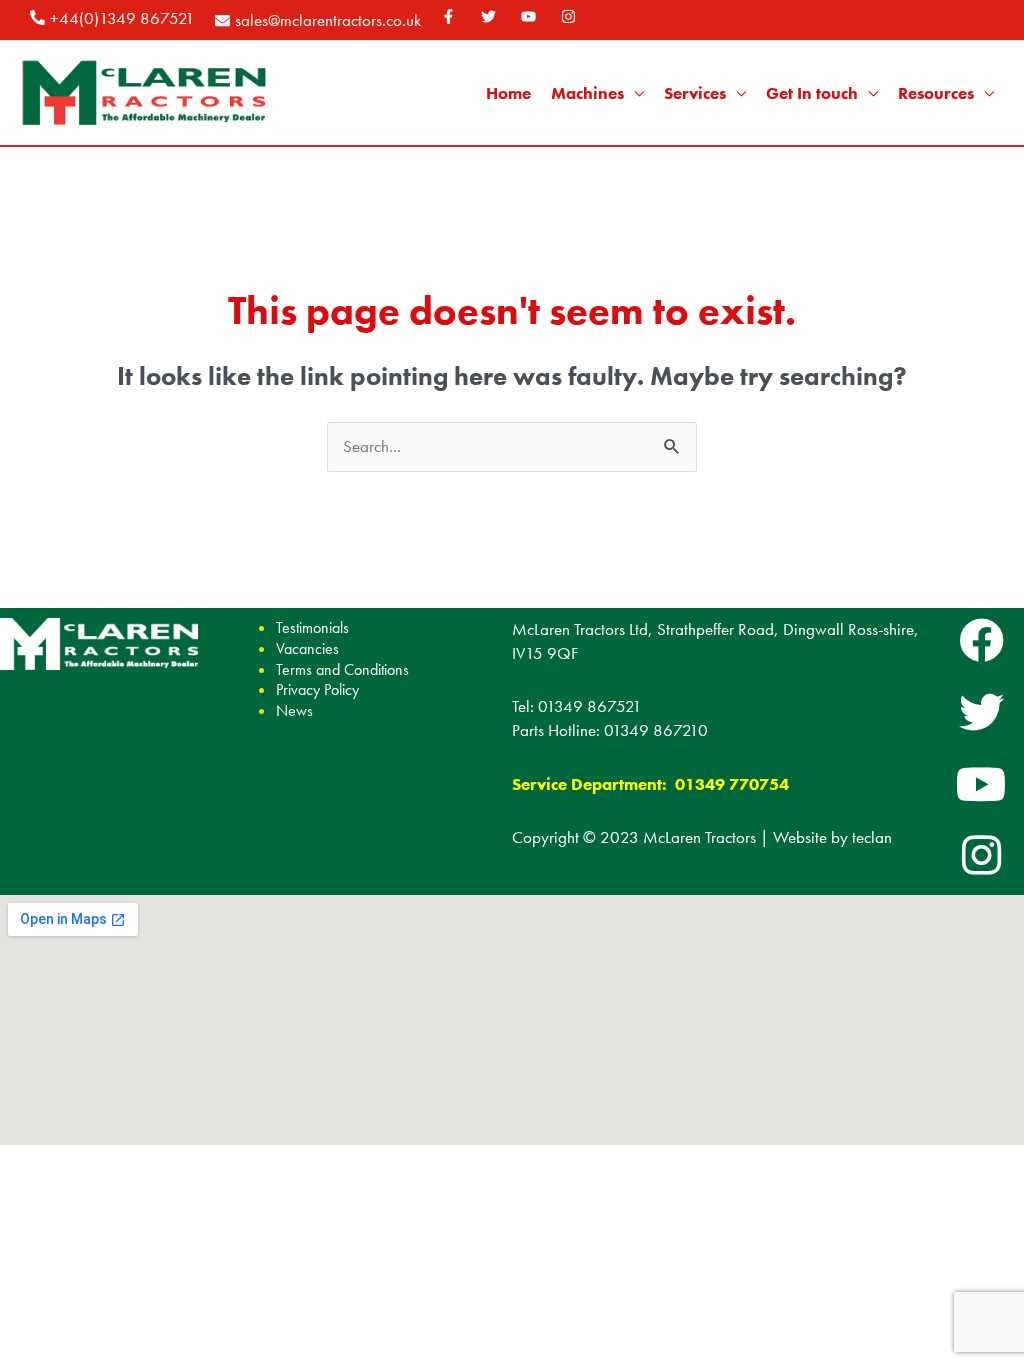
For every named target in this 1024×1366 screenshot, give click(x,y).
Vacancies (307, 648)
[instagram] (571, 16)
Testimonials (312, 627)
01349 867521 (590, 706)
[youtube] (531, 16)
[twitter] (491, 16)
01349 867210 (656, 730)
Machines (587, 93)
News (294, 710)
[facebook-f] (451, 16)
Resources (936, 93)
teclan (872, 837)
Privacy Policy (317, 689)
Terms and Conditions (342, 669)
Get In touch (812, 93)
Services (695, 93)
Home (508, 93)
